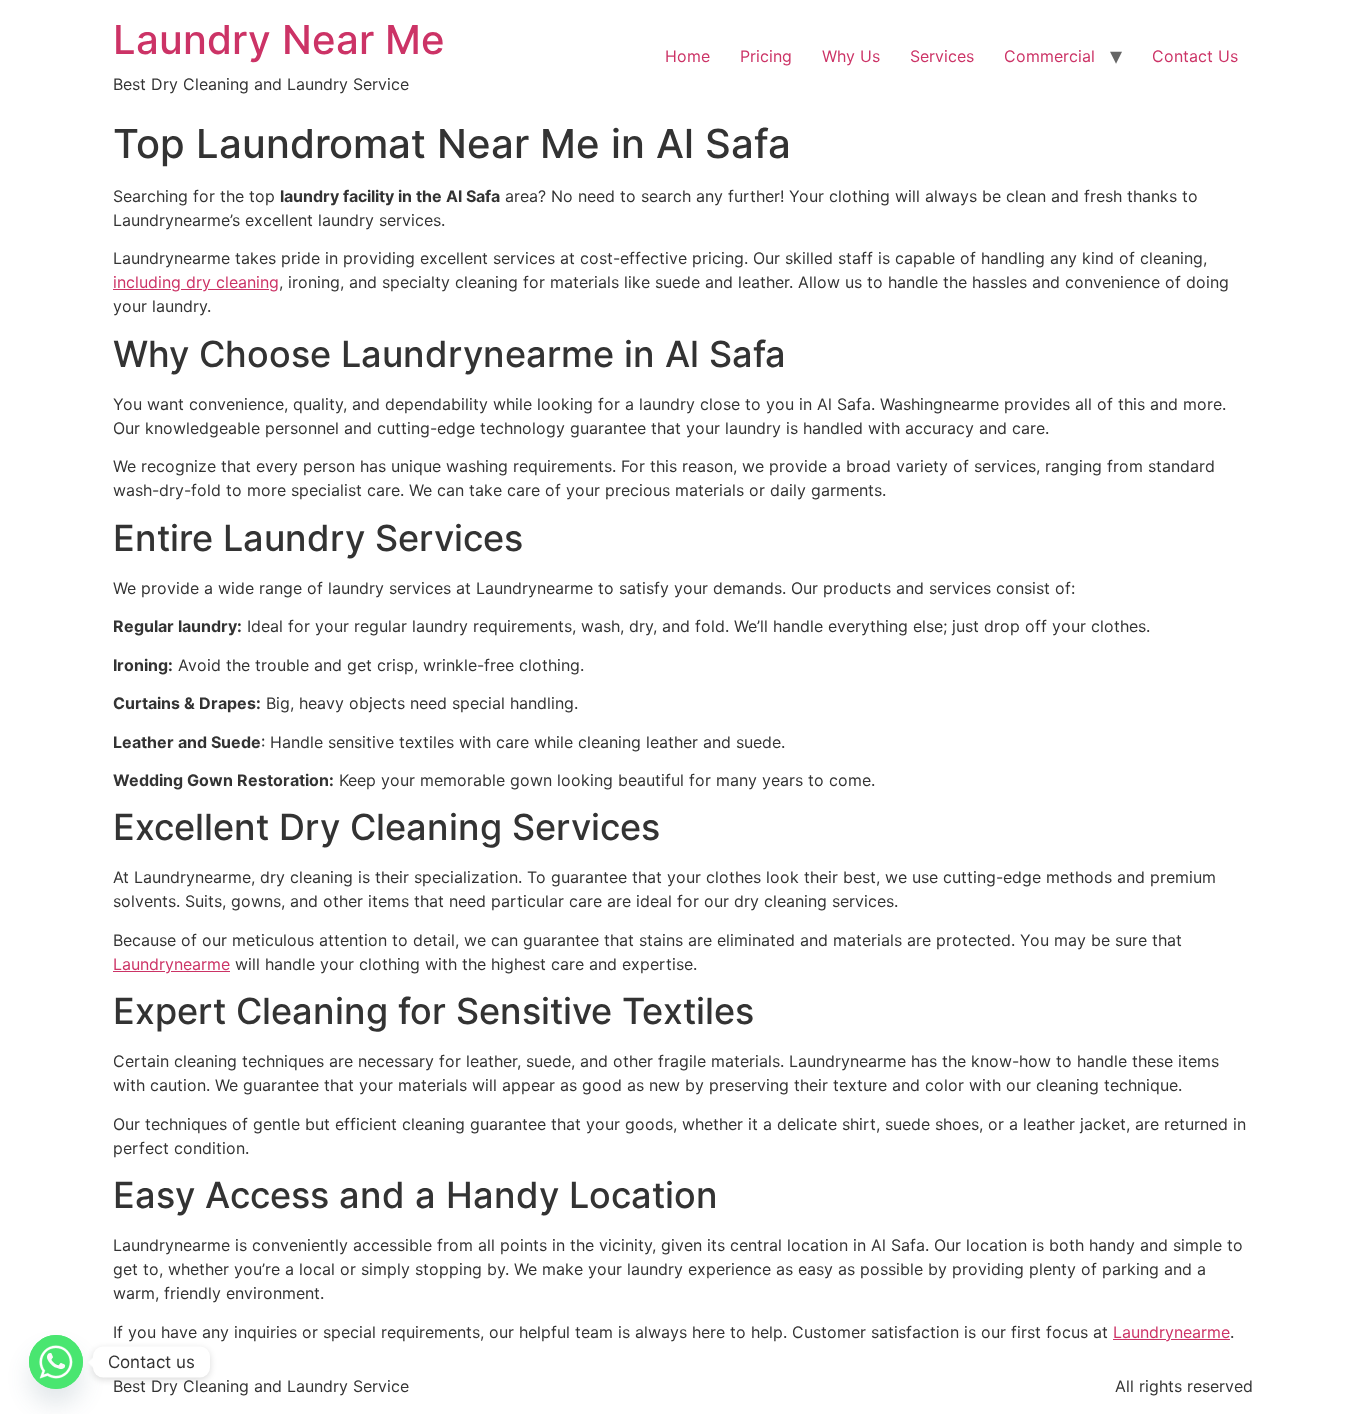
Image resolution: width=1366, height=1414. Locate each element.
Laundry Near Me (279, 39)
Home (687, 56)
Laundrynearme (171, 964)
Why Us (851, 56)
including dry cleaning (196, 282)
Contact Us (1195, 56)
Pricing (766, 56)
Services (942, 56)
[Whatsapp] (56, 1362)
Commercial (1049, 56)
